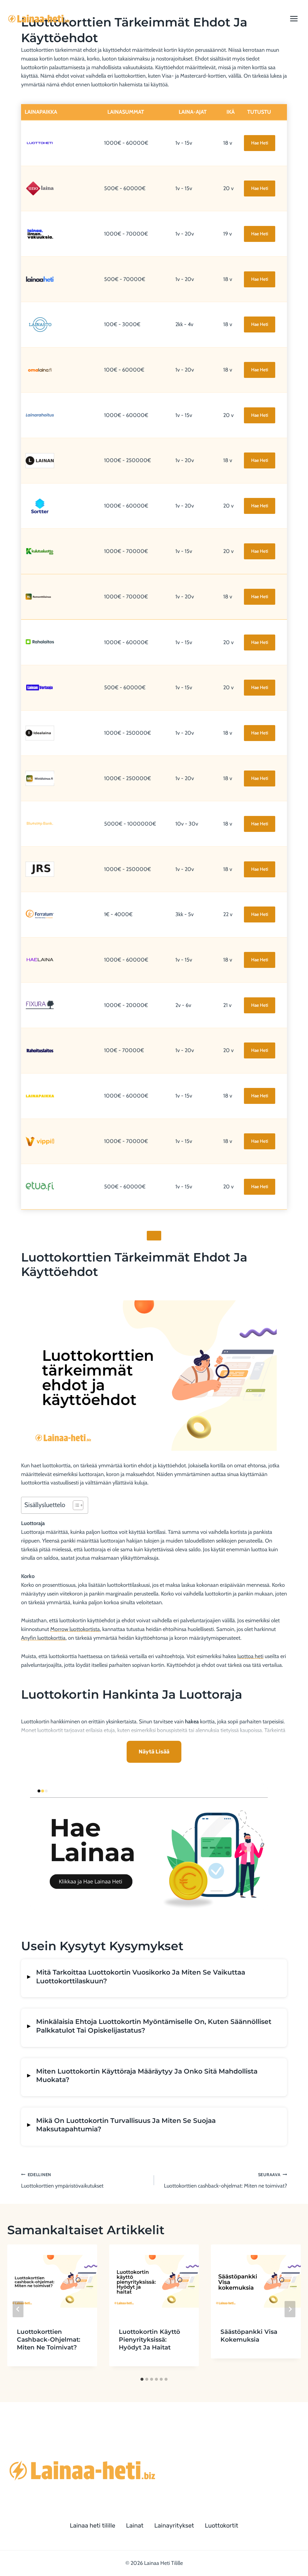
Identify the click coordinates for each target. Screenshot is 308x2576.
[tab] (142, 2379)
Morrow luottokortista (75, 1629)
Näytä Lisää (154, 1752)
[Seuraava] (290, 2309)
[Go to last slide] (18, 2309)
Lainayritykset (174, 2525)
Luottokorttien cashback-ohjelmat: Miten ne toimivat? (225, 2181)
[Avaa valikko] (294, 19)
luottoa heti (250, 1656)
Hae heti (260, 143)
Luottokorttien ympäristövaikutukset (62, 2181)
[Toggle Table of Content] (75, 1505)
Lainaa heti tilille (92, 2525)
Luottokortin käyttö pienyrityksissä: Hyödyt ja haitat (149, 2340)
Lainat (135, 2525)
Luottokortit (222, 2525)
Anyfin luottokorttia (43, 1638)
